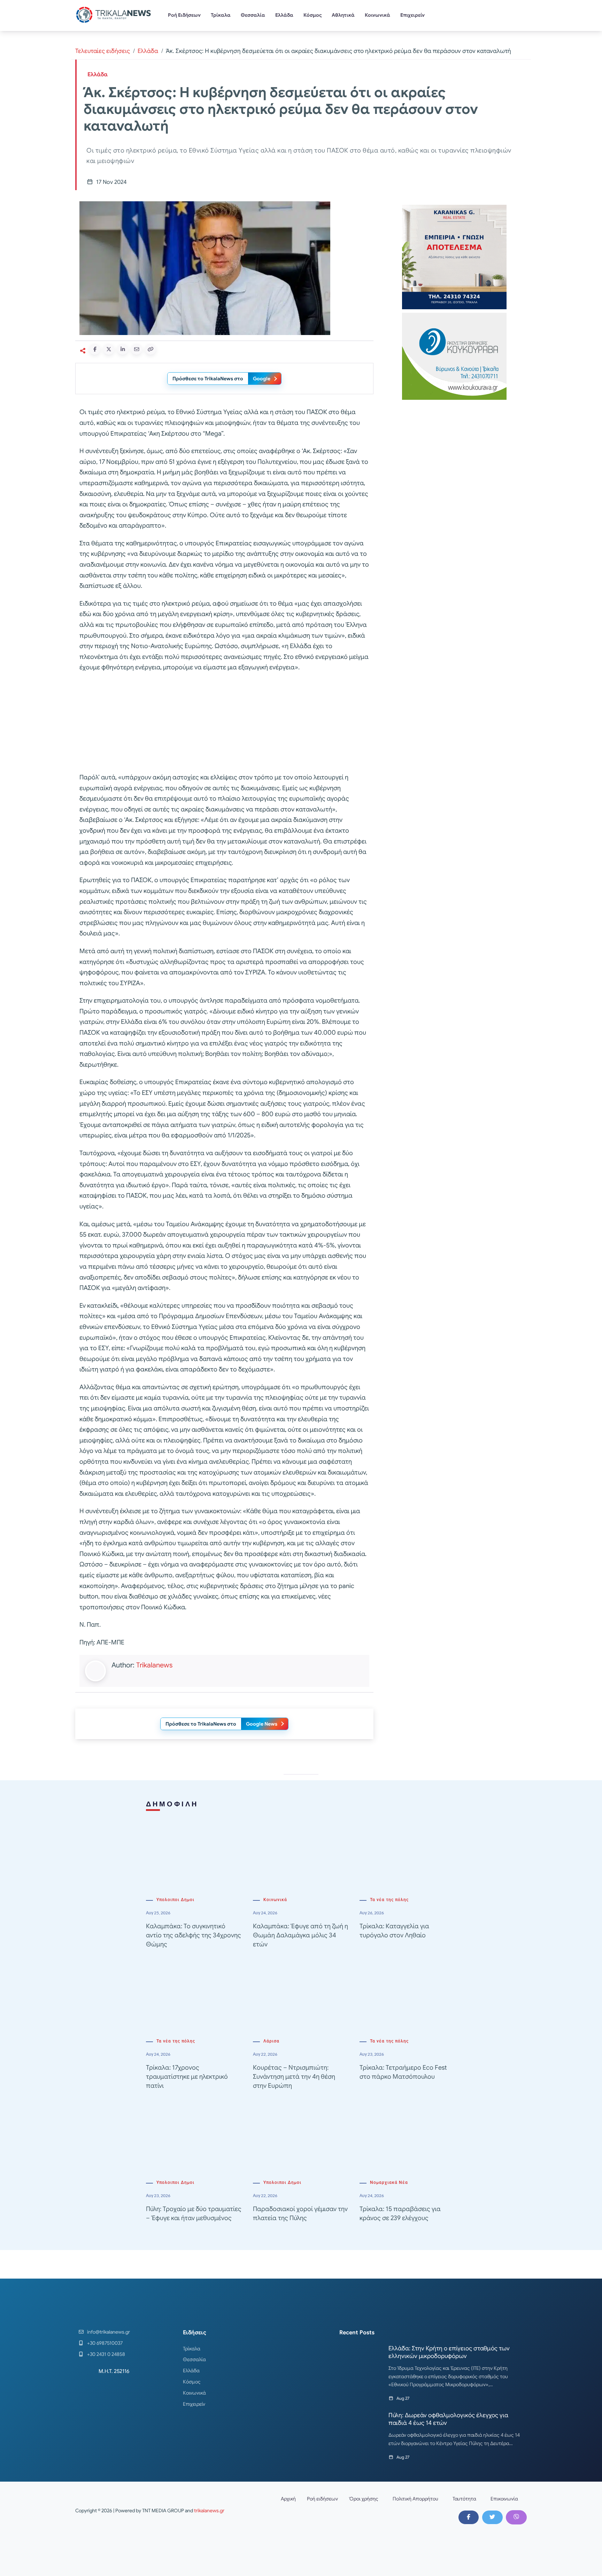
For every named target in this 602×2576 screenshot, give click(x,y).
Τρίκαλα (221, 15)
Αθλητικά (343, 15)
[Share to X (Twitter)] (109, 349)
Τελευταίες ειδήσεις (103, 51)
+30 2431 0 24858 (106, 2354)
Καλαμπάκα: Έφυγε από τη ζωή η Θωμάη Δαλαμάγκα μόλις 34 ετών (300, 1935)
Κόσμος (313, 15)
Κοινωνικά (377, 15)
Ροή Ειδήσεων (184, 15)
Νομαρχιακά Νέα (389, 2182)
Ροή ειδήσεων (322, 2499)
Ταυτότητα (464, 2499)
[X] (492, 2517)
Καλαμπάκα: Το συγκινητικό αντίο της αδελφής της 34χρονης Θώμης (194, 1935)
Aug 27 (403, 2398)
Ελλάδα (284, 15)
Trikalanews (154, 1665)
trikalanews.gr (209, 2511)
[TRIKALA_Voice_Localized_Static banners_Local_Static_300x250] (224, 723)
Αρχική (288, 2499)
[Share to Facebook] (95, 349)
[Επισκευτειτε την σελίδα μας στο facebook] (469, 2517)
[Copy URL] (150, 349)
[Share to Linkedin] (123, 349)
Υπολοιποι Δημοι (175, 1900)
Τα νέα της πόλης (389, 1900)
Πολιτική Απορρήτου (415, 2499)
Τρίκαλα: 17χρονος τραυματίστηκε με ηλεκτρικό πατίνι (187, 2077)
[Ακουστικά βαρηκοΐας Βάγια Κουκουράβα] (454, 356)
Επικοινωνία (504, 2499)
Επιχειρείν (412, 15)
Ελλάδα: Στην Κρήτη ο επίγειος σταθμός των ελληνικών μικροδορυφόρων (449, 2352)
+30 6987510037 (105, 2343)
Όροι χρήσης (364, 2499)
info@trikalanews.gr (109, 2332)
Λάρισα (271, 2041)
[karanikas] (454, 256)
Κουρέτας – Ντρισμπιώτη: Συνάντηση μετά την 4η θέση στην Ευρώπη (294, 2077)
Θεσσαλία (253, 15)
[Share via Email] (137, 349)
